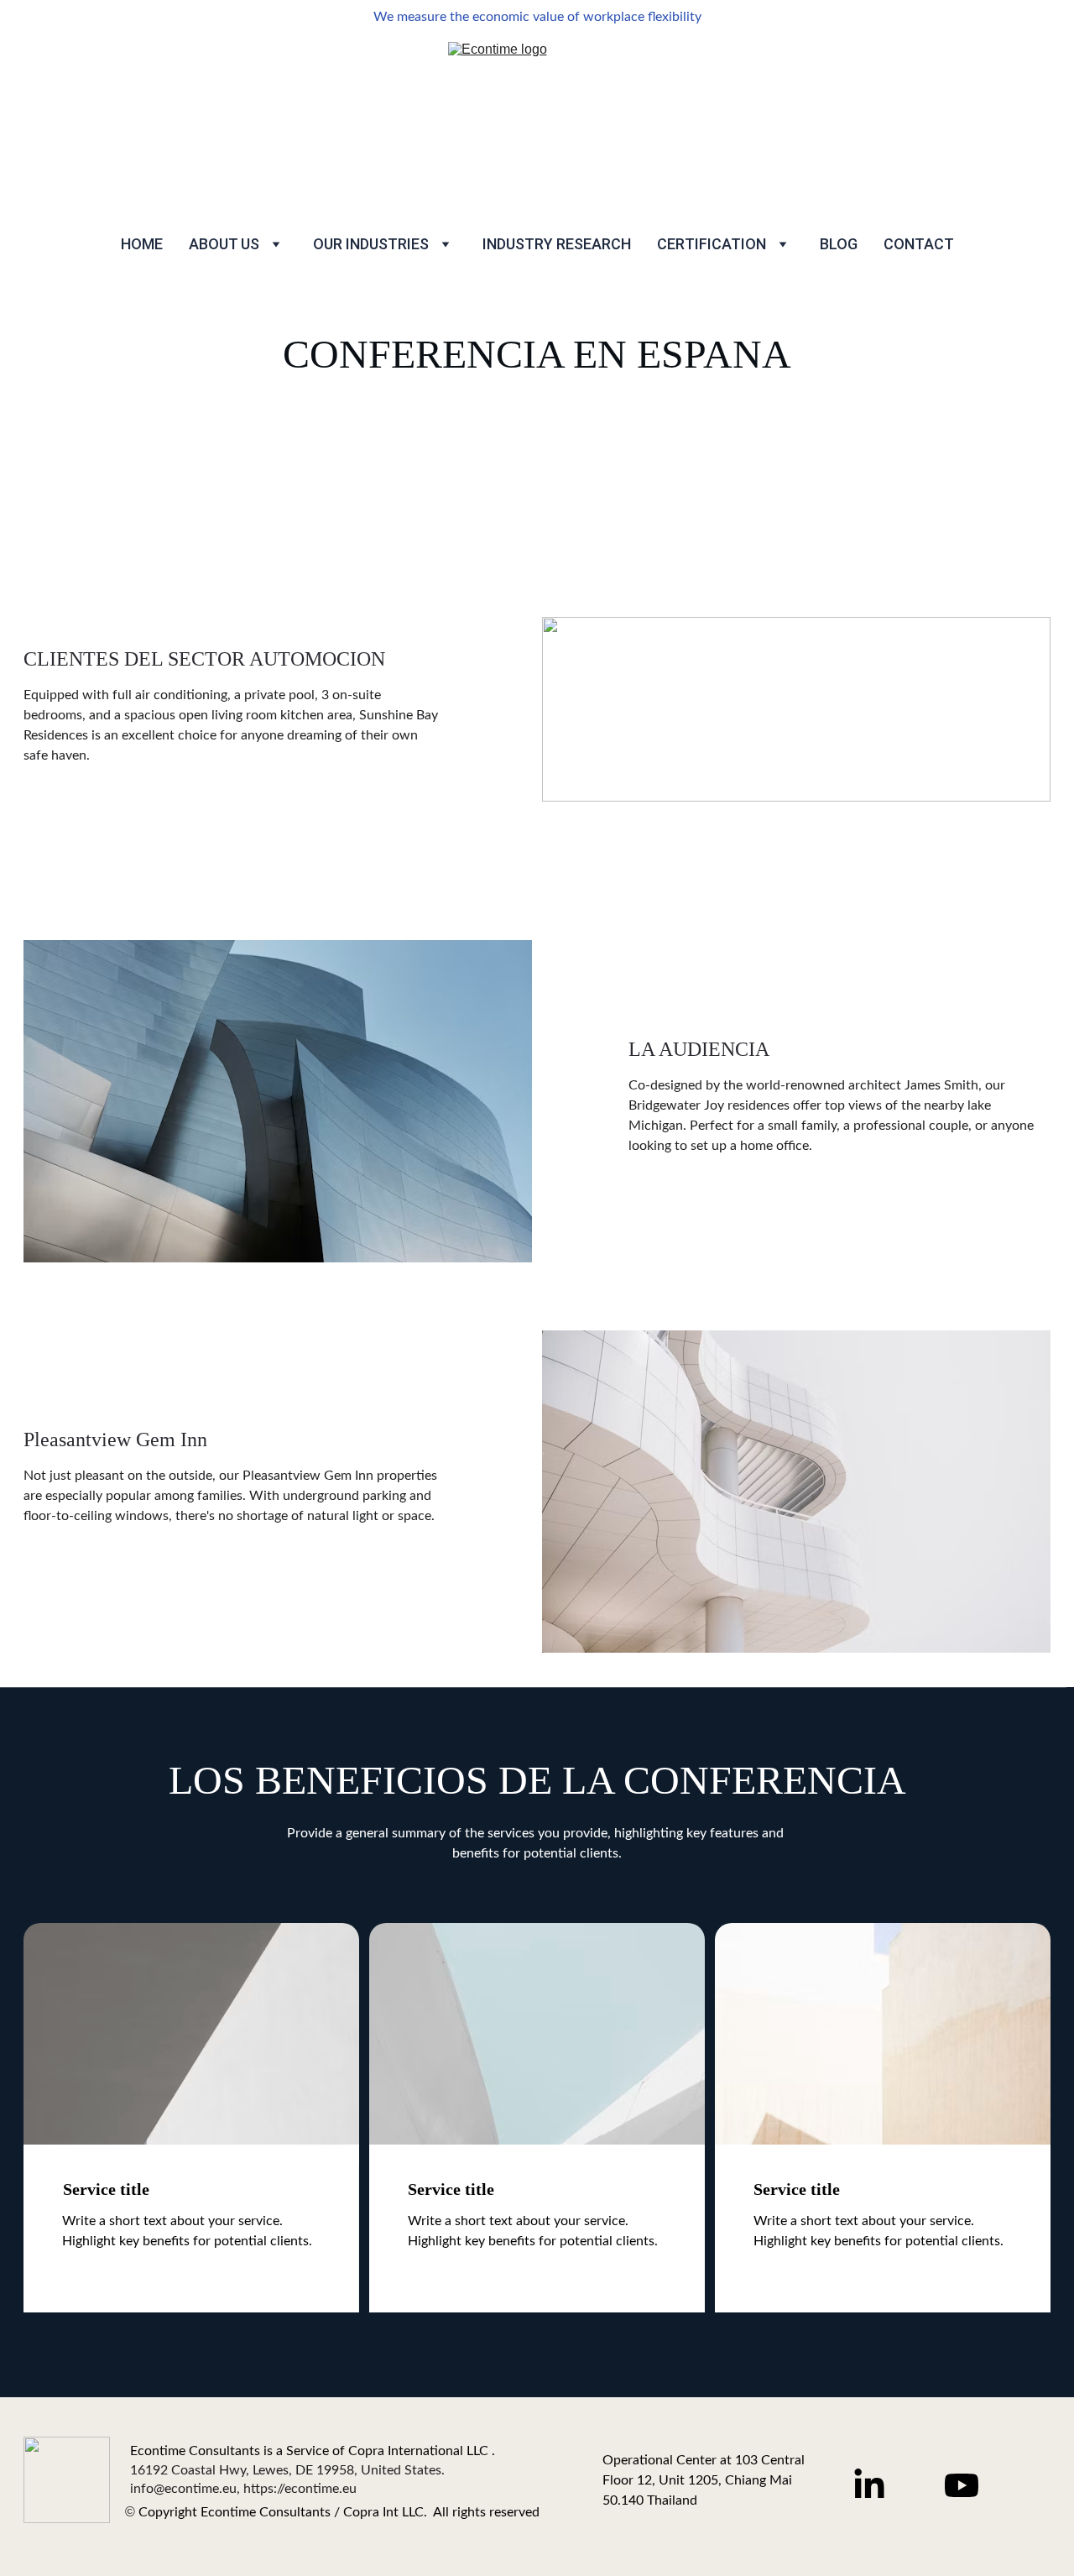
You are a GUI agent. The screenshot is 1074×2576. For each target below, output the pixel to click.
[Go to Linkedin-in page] (878, 2485)
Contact (919, 244)
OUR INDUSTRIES (371, 244)
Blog (839, 244)
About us (224, 244)
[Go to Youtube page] (962, 2485)
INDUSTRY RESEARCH (557, 244)
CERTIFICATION (712, 244)
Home (142, 244)
